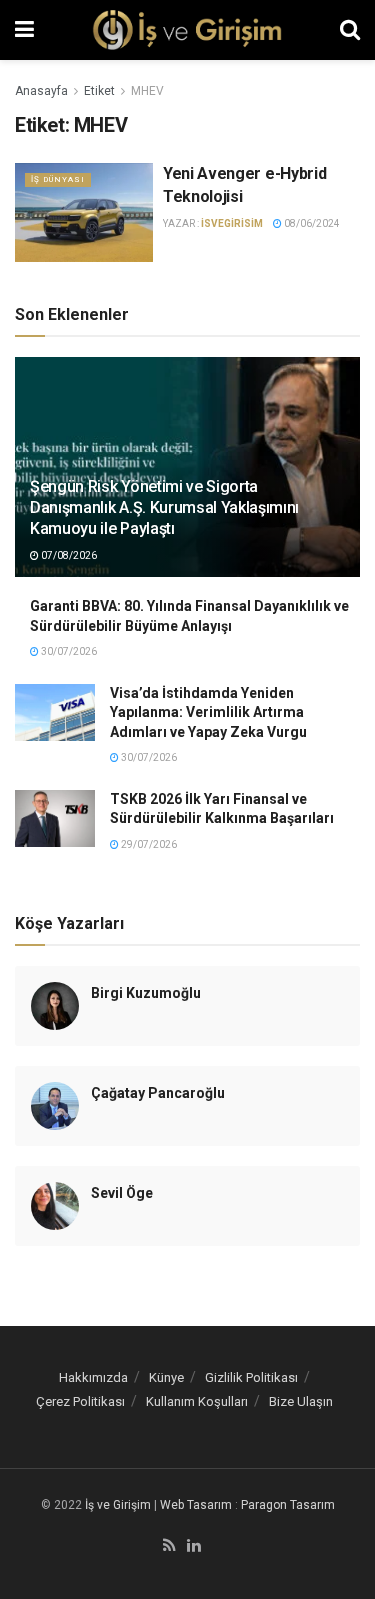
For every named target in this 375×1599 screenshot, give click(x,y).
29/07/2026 (148, 844)
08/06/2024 (311, 223)
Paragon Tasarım (288, 1505)
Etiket (99, 91)
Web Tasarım (196, 1505)
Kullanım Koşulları (197, 1401)
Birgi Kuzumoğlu (146, 993)
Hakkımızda (93, 1377)
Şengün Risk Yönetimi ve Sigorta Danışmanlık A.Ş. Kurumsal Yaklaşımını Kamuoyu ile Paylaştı (164, 507)
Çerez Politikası (80, 1401)
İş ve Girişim (118, 1505)
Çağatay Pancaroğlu (158, 1093)
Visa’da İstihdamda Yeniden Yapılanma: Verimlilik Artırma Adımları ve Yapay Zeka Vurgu (208, 712)
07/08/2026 (68, 555)
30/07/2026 (68, 651)
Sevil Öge (122, 1193)
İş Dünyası (58, 179)
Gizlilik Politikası (251, 1377)
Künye (166, 1377)
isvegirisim (232, 223)
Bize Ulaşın (301, 1401)
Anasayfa (41, 91)
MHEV (147, 91)
